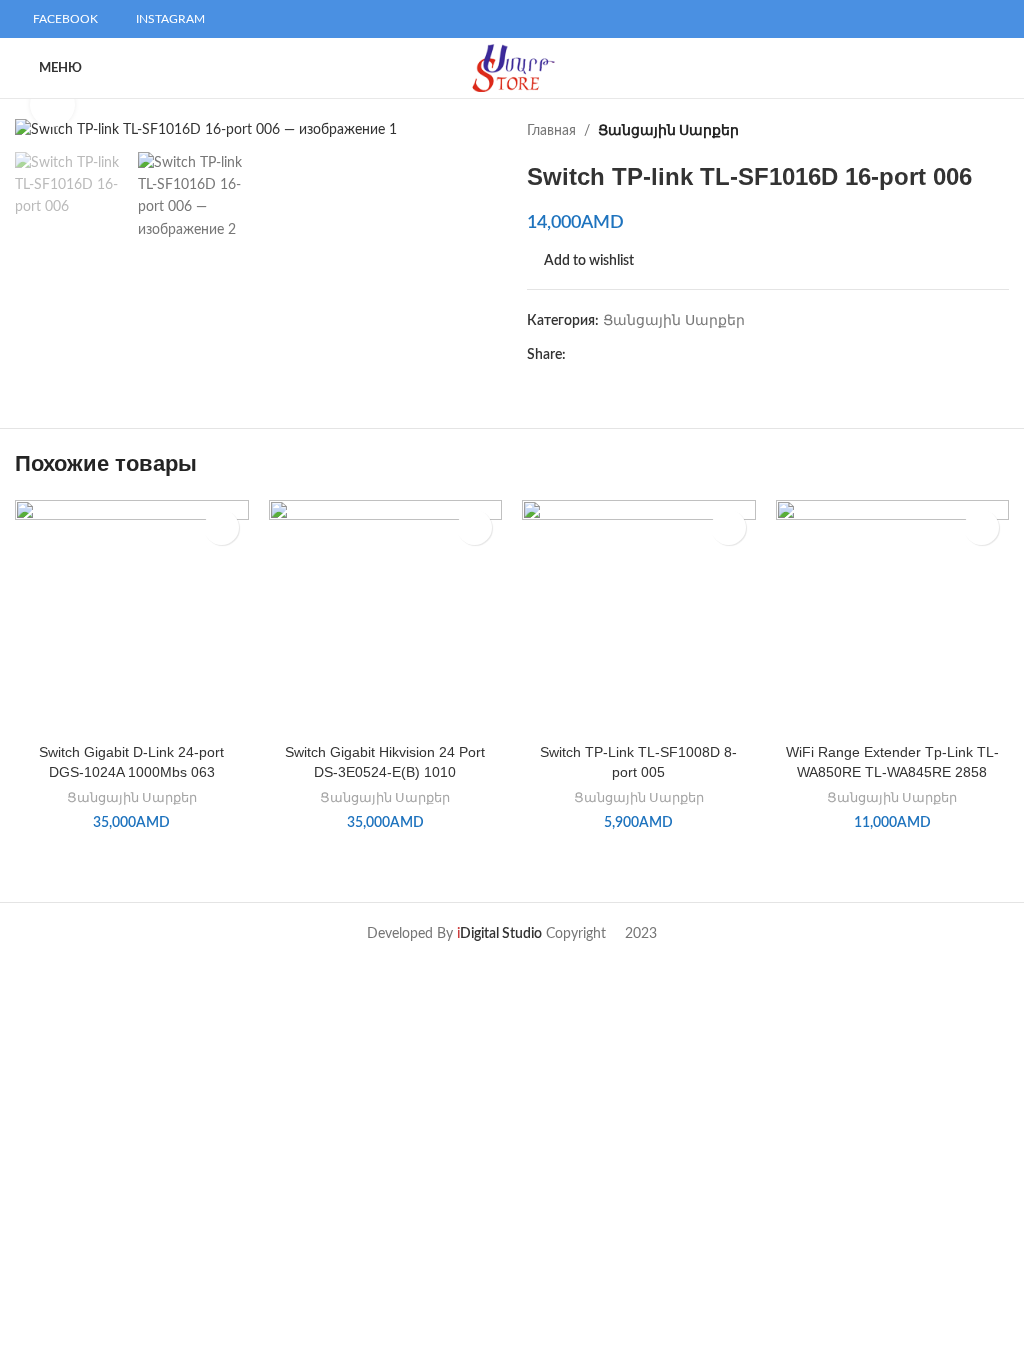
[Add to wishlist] (221, 527)
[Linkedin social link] (646, 355)
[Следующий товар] (997, 131)
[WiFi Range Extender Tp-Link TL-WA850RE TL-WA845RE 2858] (893, 617)
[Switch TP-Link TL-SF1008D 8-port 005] (639, 617)
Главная (551, 131)
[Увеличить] (52, 104)
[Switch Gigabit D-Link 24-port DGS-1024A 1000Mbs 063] (132, 617)
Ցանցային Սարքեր (668, 131)
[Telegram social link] (669, 355)
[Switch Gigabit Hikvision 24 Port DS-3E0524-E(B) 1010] (386, 617)
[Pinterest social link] (623, 355)
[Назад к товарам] (973, 131)
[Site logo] (512, 68)
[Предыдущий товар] (949, 131)
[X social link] (600, 355)
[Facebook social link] (577, 355)
